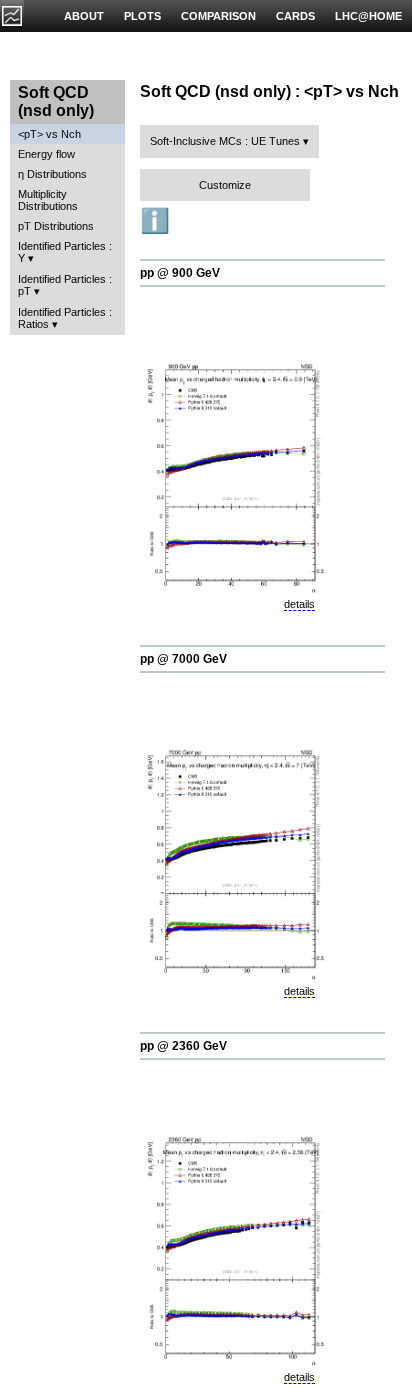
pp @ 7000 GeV (183, 659)
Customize (225, 185)
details (299, 604)
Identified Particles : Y (65, 252)
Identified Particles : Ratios (65, 318)
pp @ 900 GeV (180, 273)
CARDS (295, 16)
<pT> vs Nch (49, 134)
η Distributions (52, 174)
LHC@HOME (368, 16)
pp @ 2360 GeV (183, 1046)
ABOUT (84, 16)
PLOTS (142, 16)
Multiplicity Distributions (48, 200)
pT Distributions (56, 226)
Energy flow (46, 154)
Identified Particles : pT (65, 285)
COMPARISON (218, 16)
